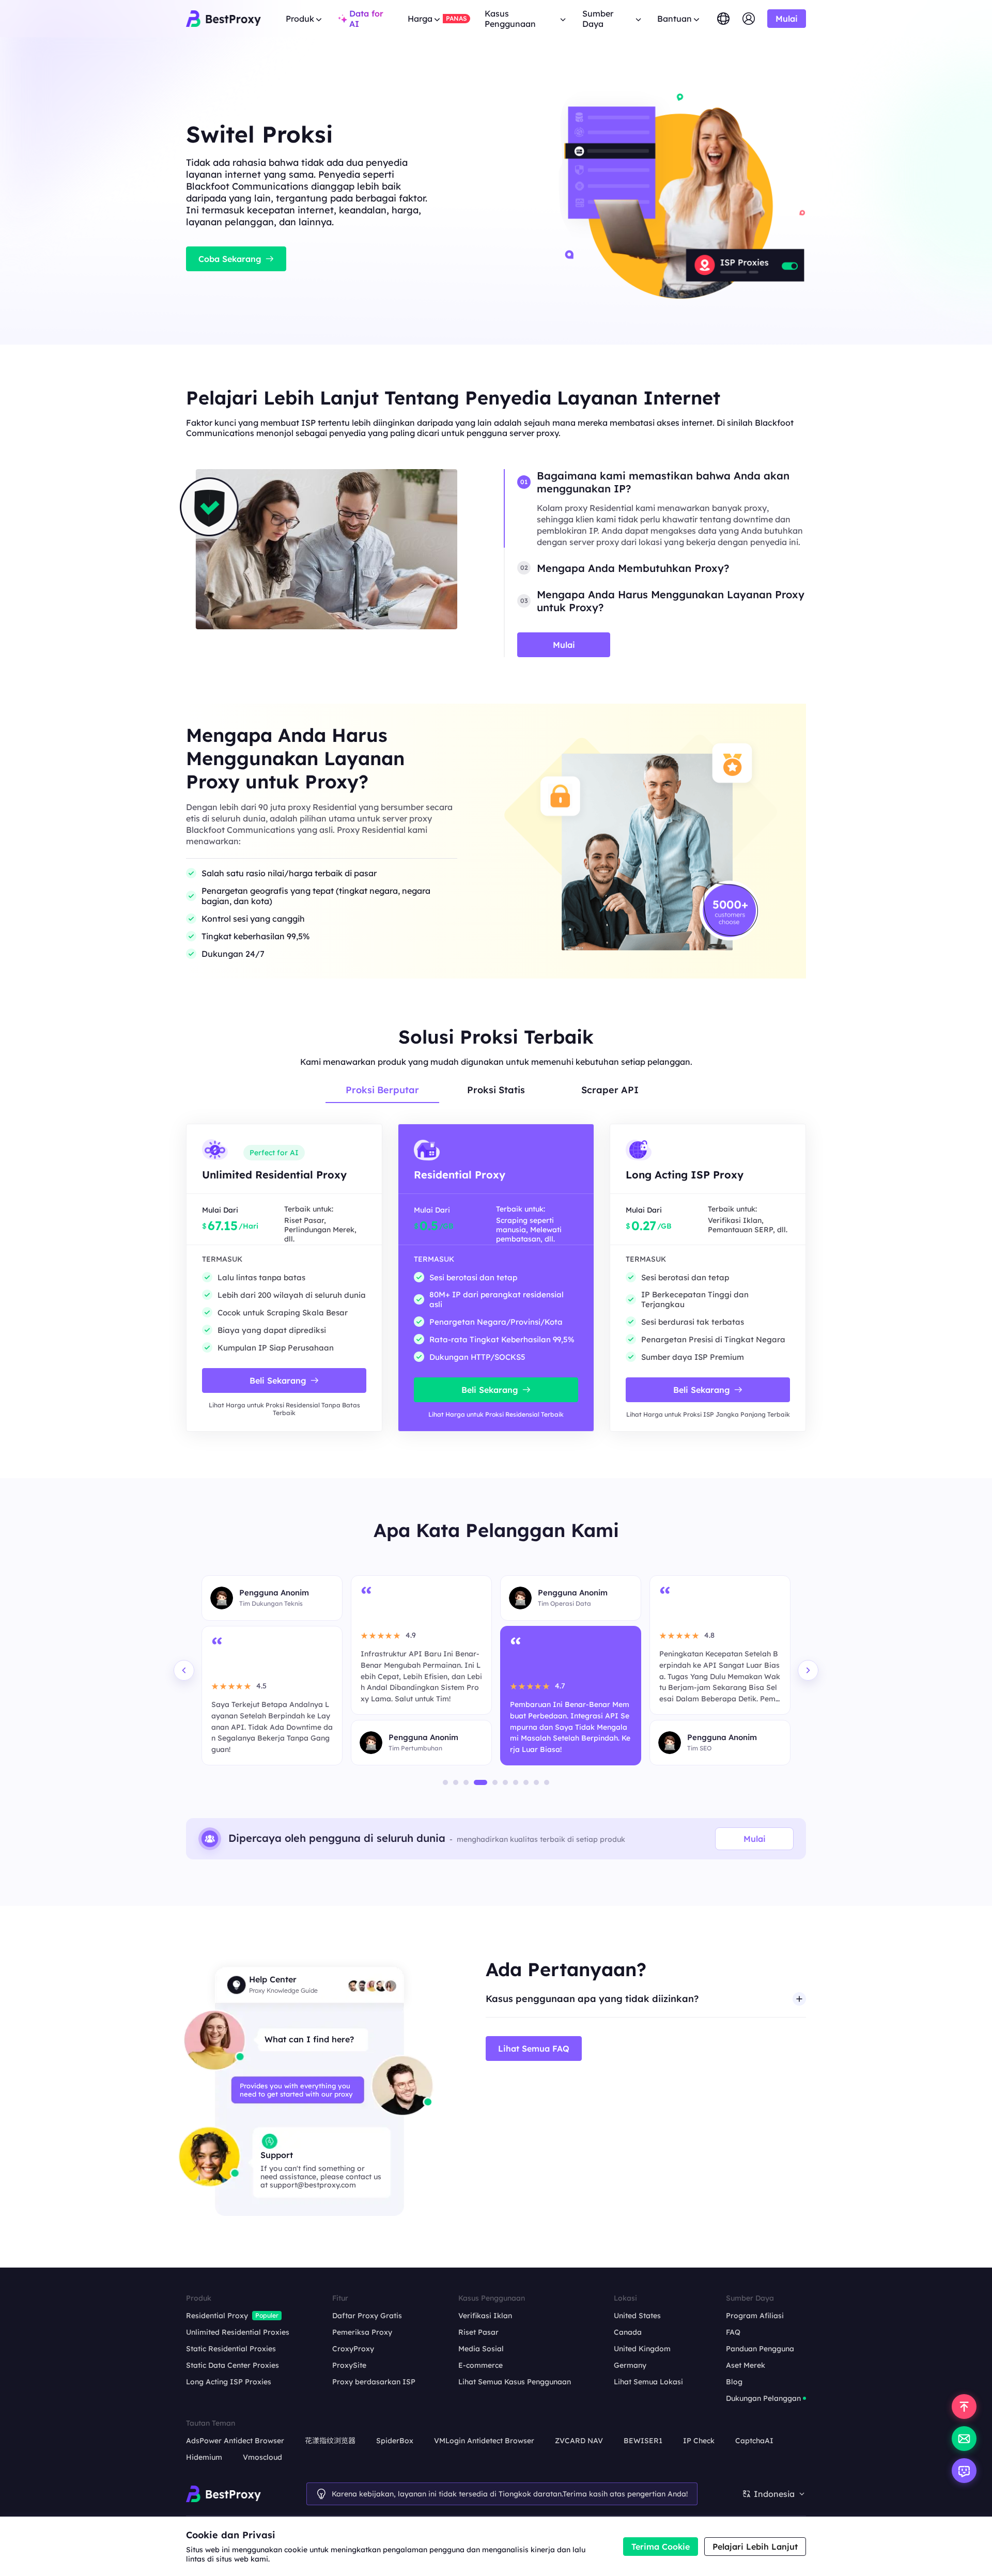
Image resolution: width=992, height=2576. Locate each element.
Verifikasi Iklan (485, 2316)
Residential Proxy (217, 2316)
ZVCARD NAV (579, 2441)
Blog (734, 2382)
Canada (628, 2332)
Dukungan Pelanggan (763, 2398)
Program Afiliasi (755, 2316)
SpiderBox (395, 2441)
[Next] (808, 1670)
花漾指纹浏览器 (330, 2441)
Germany (630, 2365)
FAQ (733, 2332)
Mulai (755, 1839)
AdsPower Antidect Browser (235, 2441)
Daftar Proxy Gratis (367, 2316)
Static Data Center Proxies (233, 2365)
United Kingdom (642, 2349)
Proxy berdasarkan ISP (374, 2382)
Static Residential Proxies (231, 2349)
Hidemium (204, 2457)
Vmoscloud (262, 2457)
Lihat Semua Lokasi (648, 2382)
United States (637, 2316)
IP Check (699, 2441)
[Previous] (184, 1670)
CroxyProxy (353, 2349)
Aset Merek (746, 2365)
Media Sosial (481, 2349)
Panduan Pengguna (760, 2349)
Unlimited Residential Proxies (238, 2332)
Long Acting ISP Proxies (229, 2382)
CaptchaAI (754, 2441)
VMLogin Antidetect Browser (484, 2441)
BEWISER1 (643, 2441)
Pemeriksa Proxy (362, 2332)
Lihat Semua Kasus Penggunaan (515, 2382)
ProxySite (349, 2365)
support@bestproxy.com (313, 2185)
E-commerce (481, 2365)
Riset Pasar (478, 2332)
